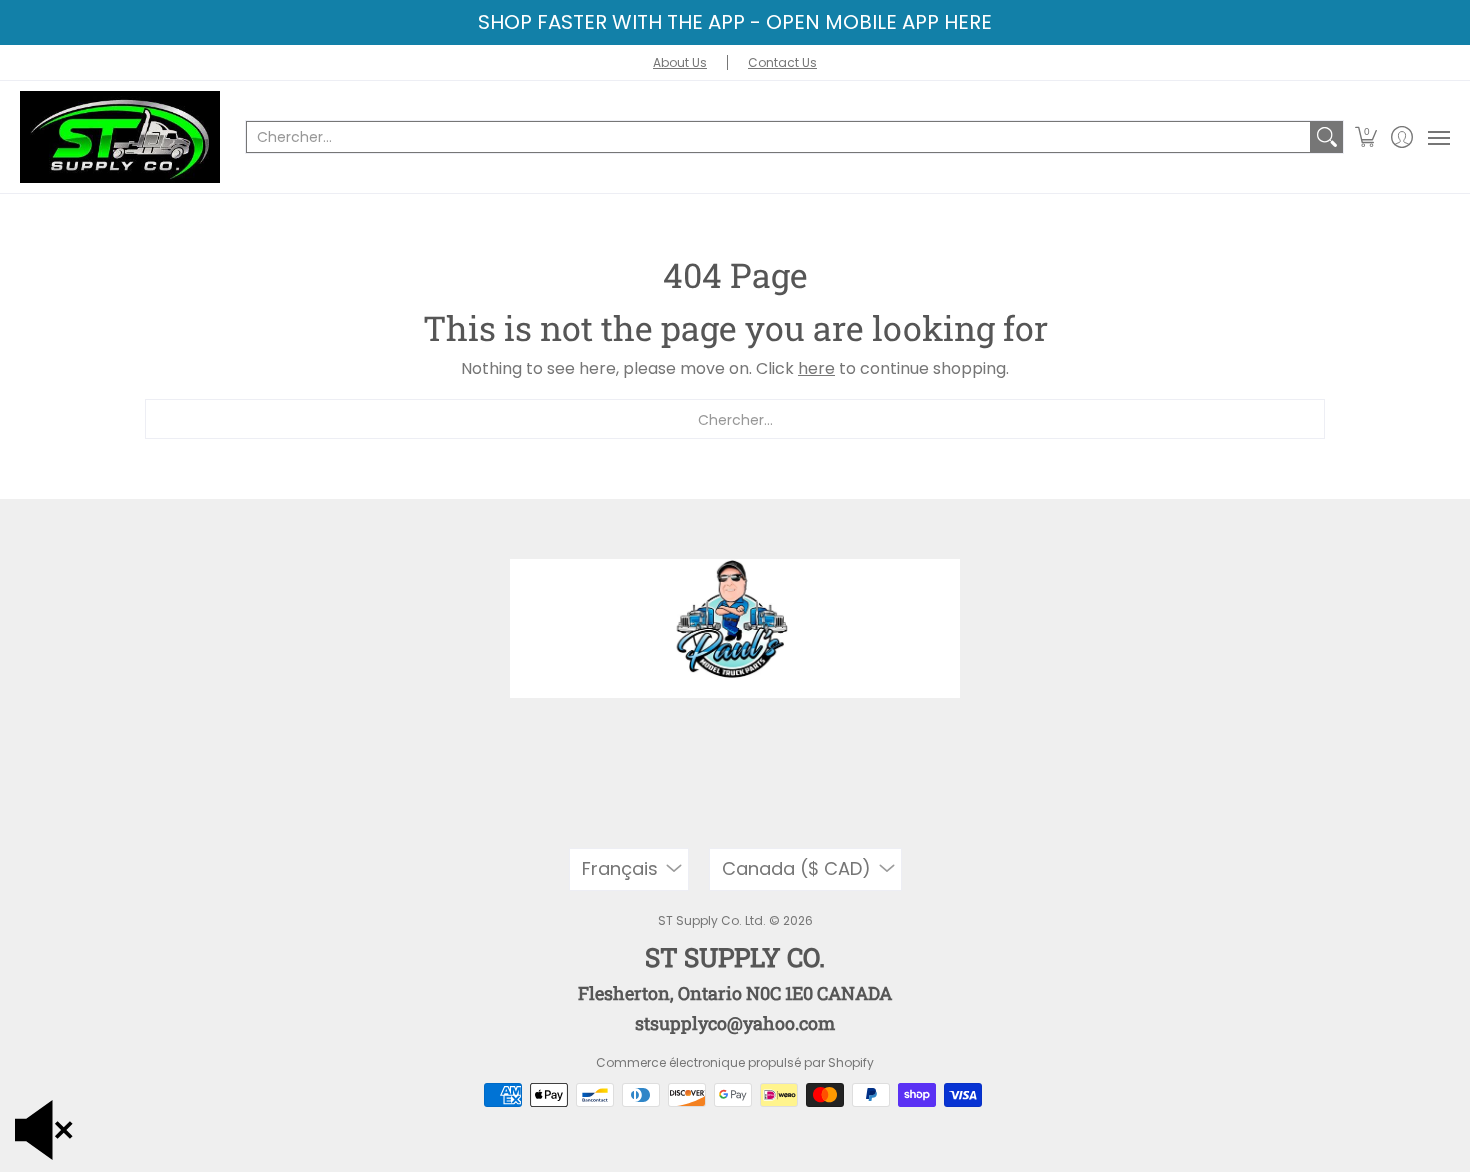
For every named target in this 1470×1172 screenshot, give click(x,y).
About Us (680, 62)
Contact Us (782, 62)
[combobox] (778, 137)
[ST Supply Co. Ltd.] (120, 137)
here (816, 368)
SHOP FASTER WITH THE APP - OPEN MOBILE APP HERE (735, 22)
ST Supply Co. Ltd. (712, 920)
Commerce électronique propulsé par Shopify (735, 1062)
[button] (1366, 137)
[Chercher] (1327, 137)
